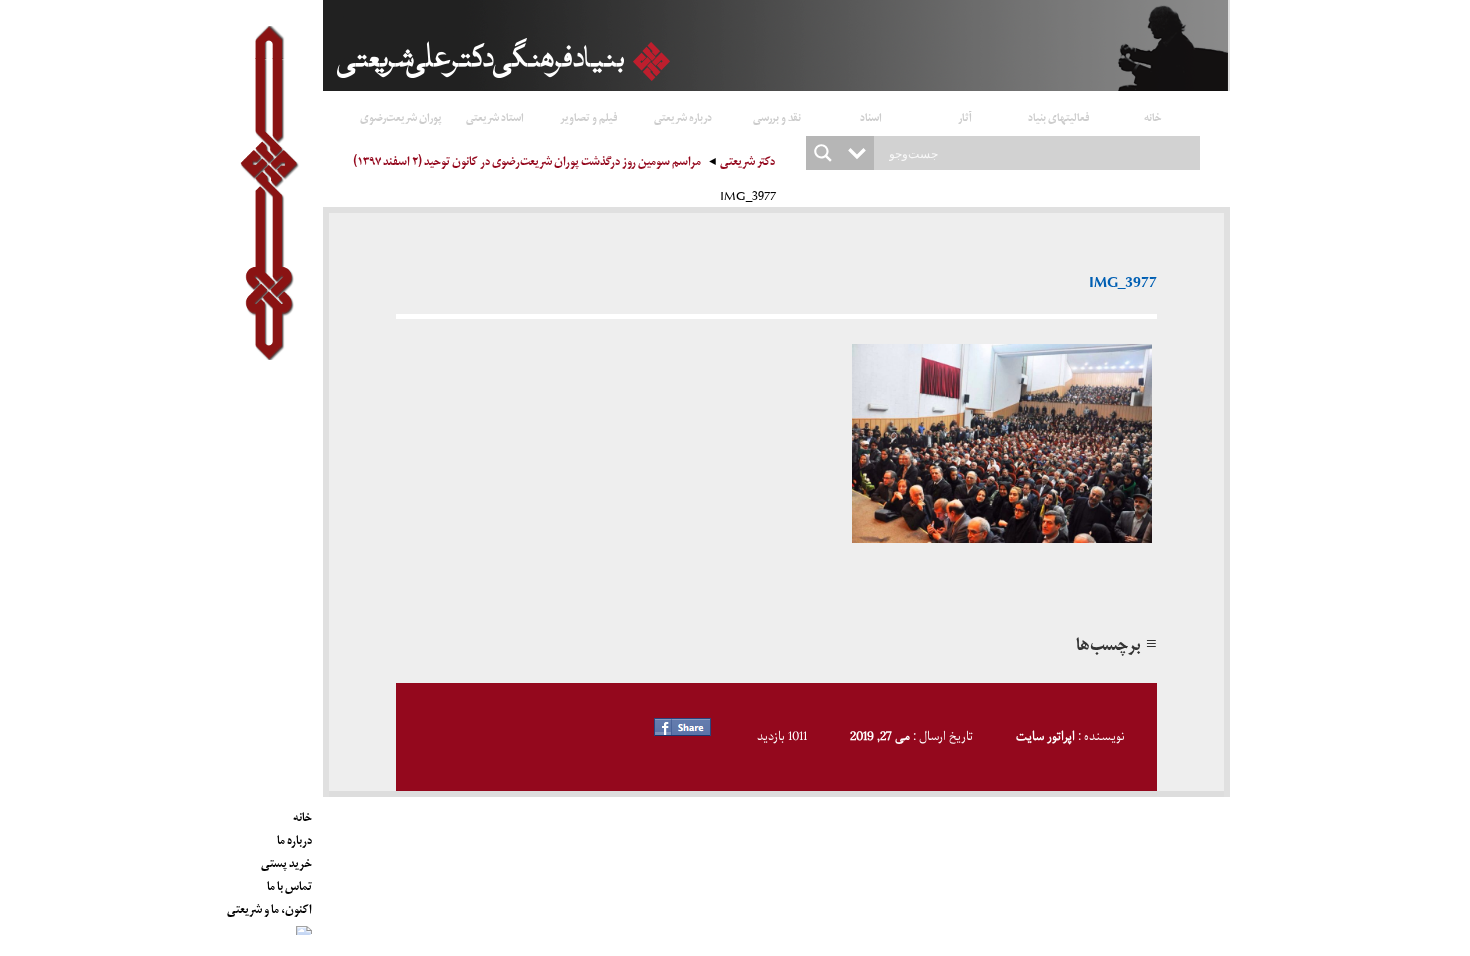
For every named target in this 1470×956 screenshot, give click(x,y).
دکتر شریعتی (747, 163)
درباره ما (294, 837)
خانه (1153, 116)
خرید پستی (286, 860)
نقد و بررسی (777, 116)
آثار (965, 116)
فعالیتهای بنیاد (1059, 116)
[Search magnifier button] (823, 153)
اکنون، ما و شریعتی (269, 906)
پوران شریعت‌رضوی (401, 116)
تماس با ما (289, 883)
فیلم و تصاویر (589, 116)
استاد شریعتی (495, 116)
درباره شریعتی (683, 116)
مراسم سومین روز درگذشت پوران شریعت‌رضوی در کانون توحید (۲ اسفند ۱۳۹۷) (527, 163)
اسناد (871, 116)
